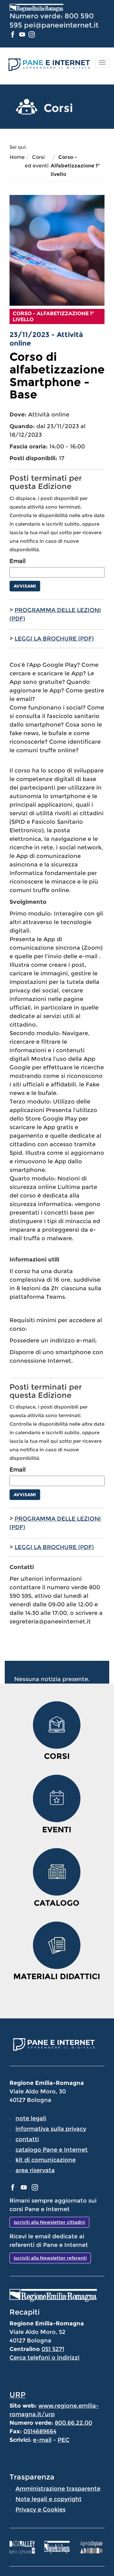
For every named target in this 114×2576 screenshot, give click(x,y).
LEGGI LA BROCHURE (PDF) (54, 639)
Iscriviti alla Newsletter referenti (50, 2258)
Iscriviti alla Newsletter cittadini (49, 2222)
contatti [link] (27, 2139)
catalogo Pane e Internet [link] (52, 2150)
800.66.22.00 (73, 2423)
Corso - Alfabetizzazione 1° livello (75, 166)
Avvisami (25, 586)
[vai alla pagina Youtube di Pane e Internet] (23, 34)
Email (18, 561)
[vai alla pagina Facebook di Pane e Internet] (13, 34)
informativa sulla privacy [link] (51, 2129)
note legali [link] (31, 2118)
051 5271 (53, 2349)
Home (17, 157)
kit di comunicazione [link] (46, 2160)
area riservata (35, 2170)
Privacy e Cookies (41, 2510)
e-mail (42, 2440)
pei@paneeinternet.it (61, 25)
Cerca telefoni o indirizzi (44, 2358)
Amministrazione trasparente (58, 2489)
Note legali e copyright (49, 2499)
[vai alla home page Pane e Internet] (48, 64)
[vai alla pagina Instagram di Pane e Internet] (32, 34)
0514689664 (40, 2431)
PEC (63, 2440)
